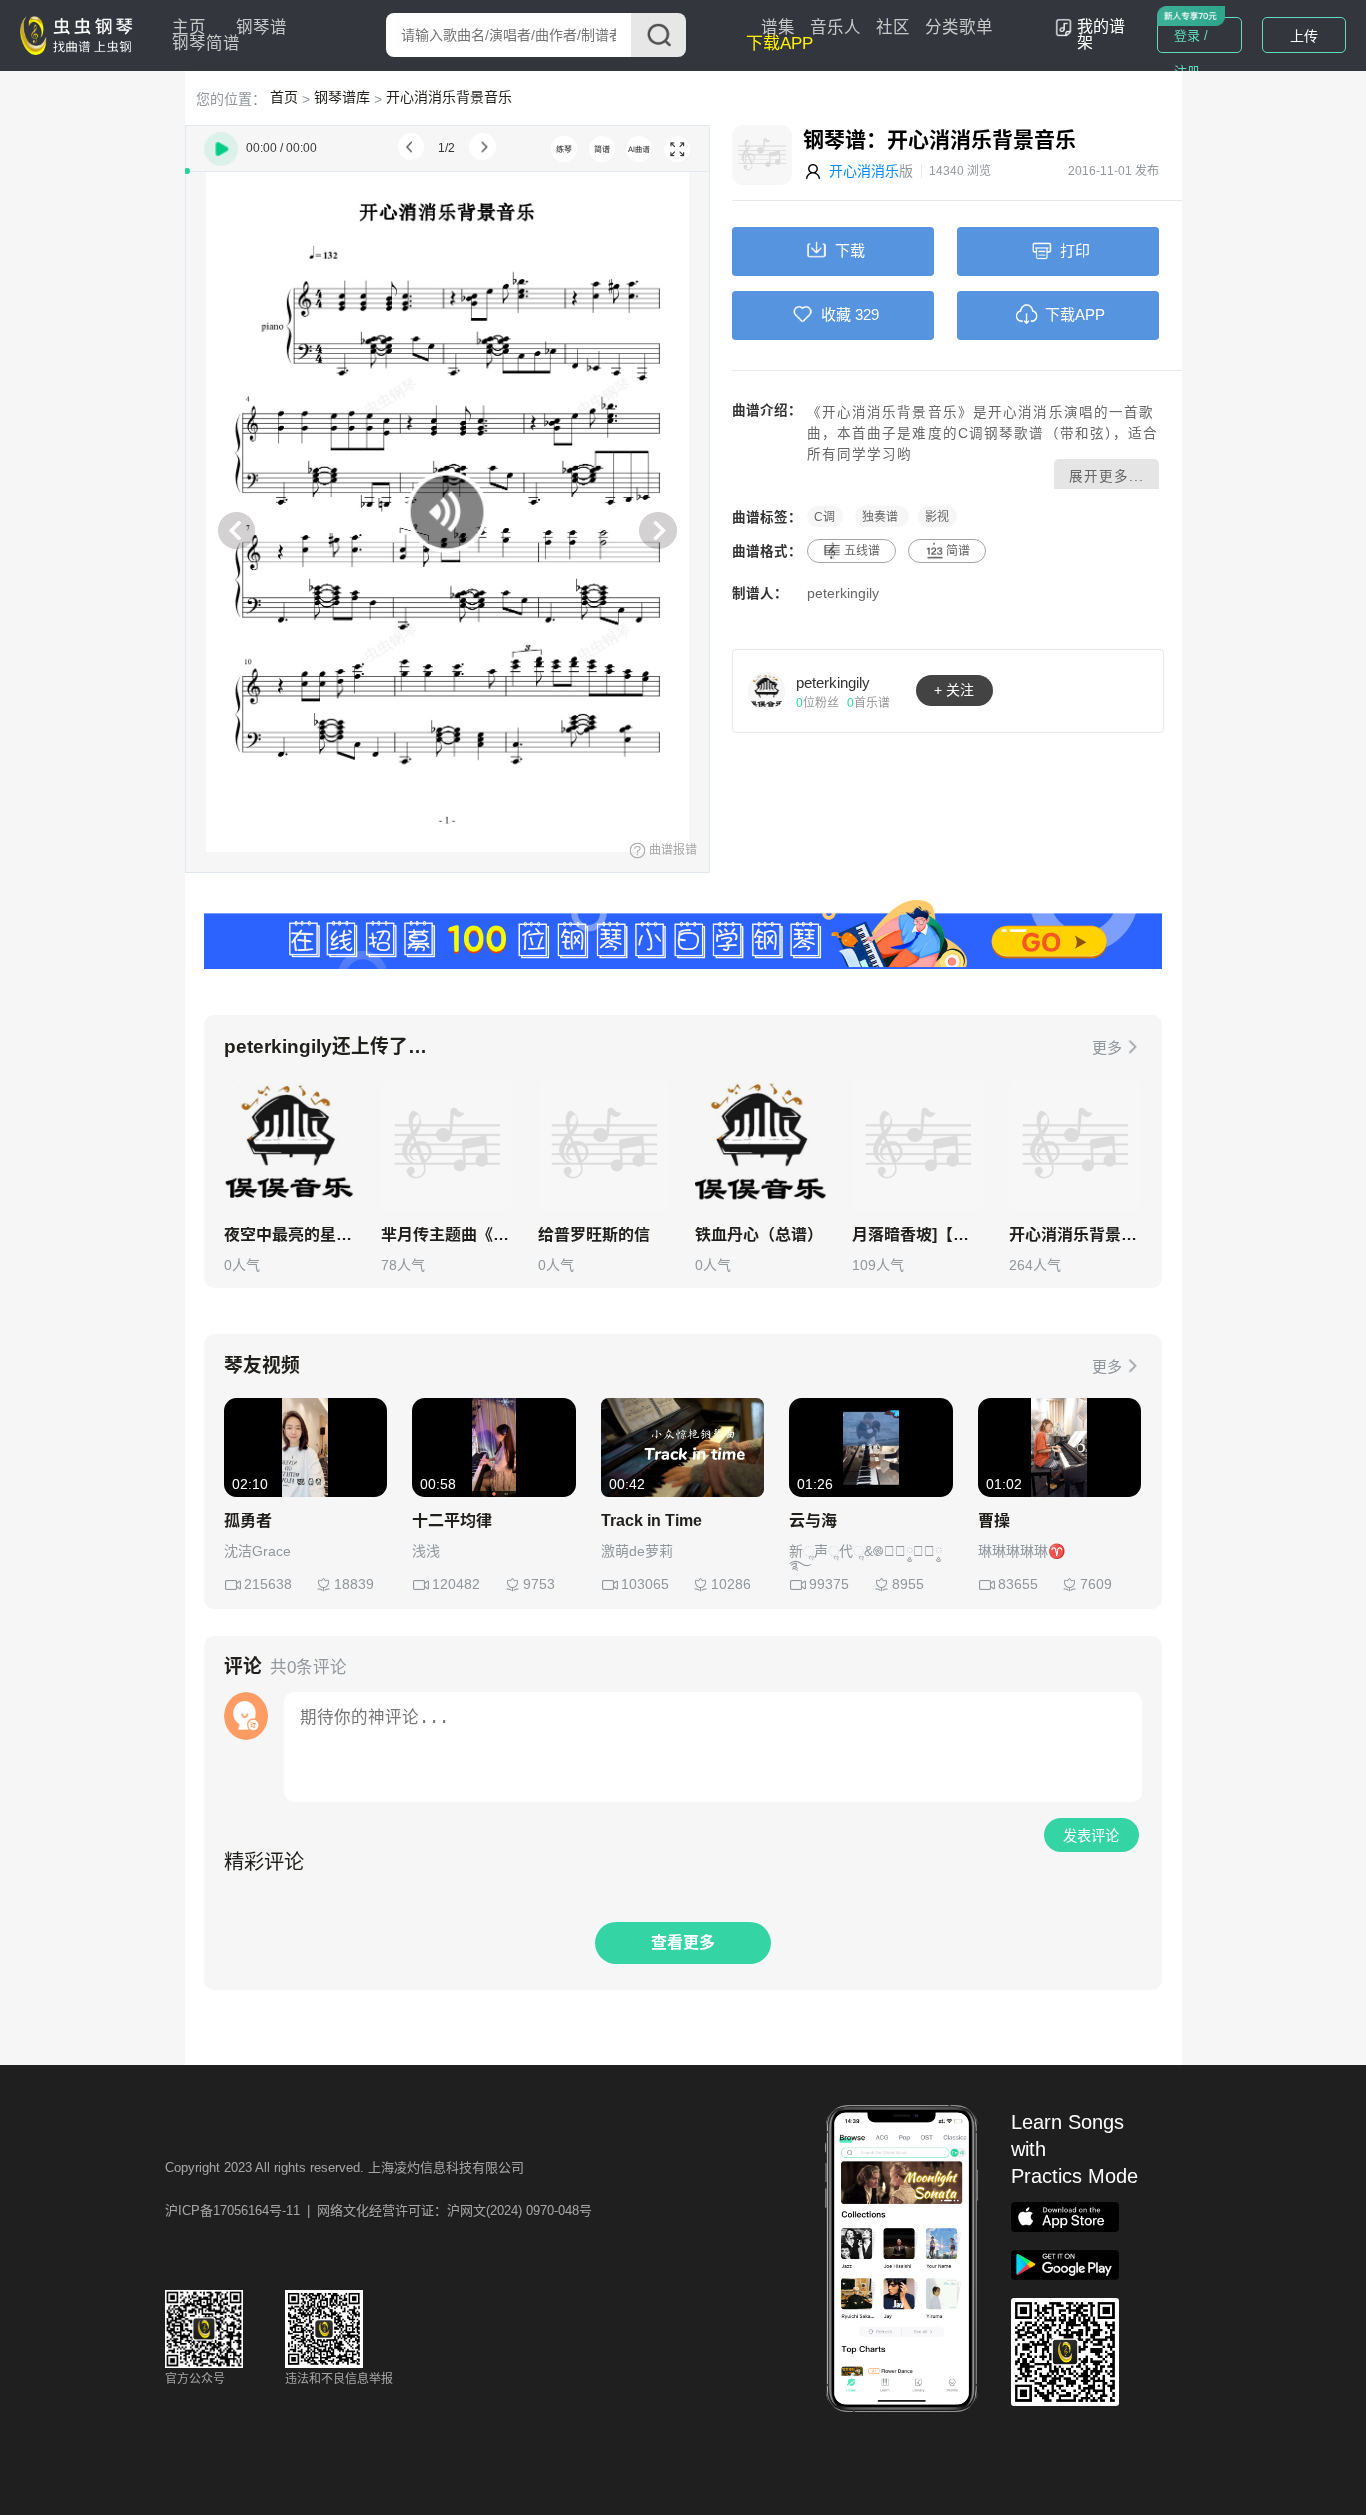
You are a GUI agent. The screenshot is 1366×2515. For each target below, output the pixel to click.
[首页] (81, 34)
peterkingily (843, 593)
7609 (1096, 1584)
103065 (645, 1584)
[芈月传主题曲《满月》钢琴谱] (447, 1145)
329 (867, 314)
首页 (284, 97)
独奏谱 (881, 517)
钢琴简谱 (206, 43)
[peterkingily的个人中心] (767, 690)
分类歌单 (959, 27)
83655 (1018, 1584)
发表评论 (1091, 1836)
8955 (908, 1584)
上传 (1304, 36)
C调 (824, 517)
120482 (456, 1584)
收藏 (836, 314)
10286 (731, 1584)
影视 (937, 517)
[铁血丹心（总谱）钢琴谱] (761, 1145)
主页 (189, 27)
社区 (893, 27)
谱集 (778, 27)
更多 (1107, 1047)
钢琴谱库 (342, 97)
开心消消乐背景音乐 (449, 97)
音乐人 (835, 27)
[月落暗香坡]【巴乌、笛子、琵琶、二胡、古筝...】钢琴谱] (918, 1145)
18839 (354, 1584)
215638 (268, 1584)
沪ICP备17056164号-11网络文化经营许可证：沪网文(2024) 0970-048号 (378, 2210)
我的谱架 (1101, 34)
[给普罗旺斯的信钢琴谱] (604, 1145)
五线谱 (862, 551)
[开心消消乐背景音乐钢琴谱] (1075, 1145)
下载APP (779, 43)
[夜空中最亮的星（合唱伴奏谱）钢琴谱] (290, 1145)
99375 (829, 1584)
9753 (539, 1584)
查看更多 (683, 1942)
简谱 (958, 551)
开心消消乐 (864, 171)
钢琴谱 (261, 27)
